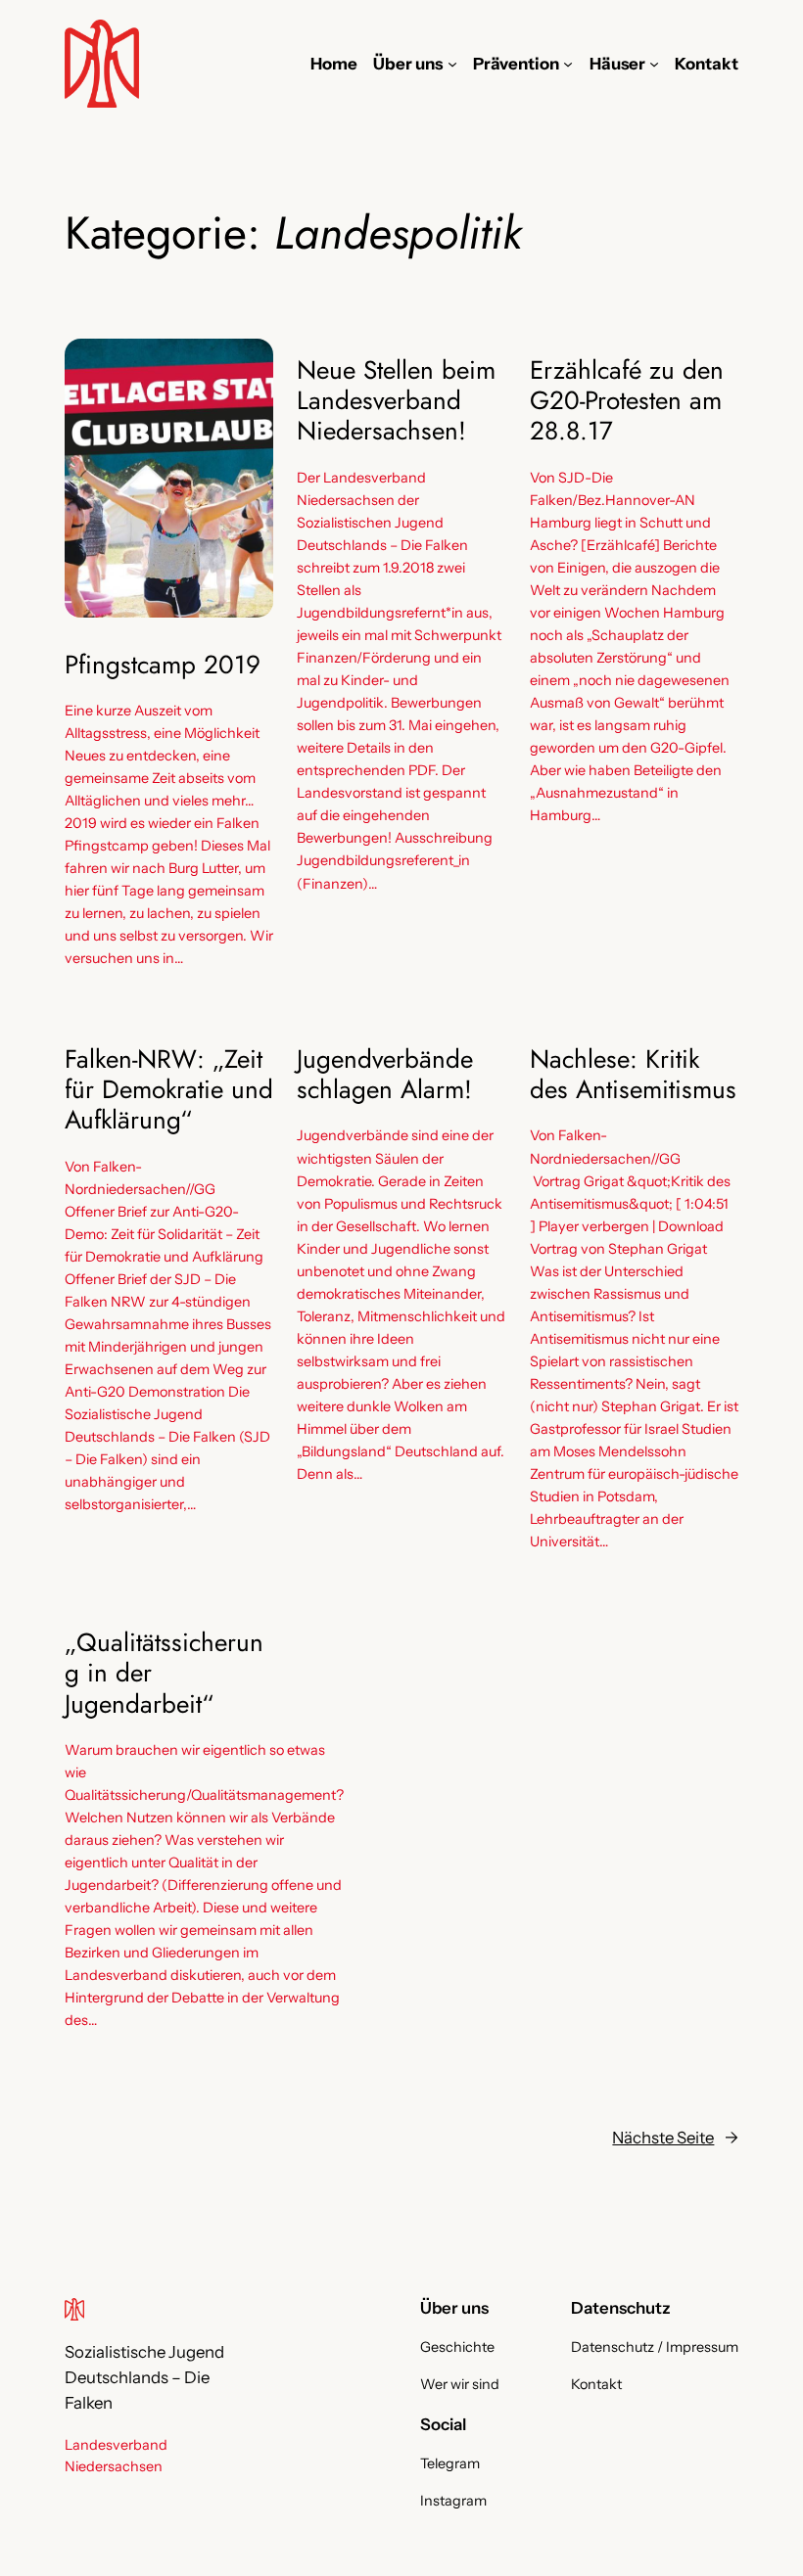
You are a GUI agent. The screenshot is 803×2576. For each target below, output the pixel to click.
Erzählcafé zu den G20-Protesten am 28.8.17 (627, 401)
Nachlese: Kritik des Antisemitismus (633, 1075)
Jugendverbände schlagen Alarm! (385, 1075)
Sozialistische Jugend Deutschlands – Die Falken (144, 2377)
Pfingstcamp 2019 (163, 665)
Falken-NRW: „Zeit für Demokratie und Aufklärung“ (169, 1090)
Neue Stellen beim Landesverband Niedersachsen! (396, 401)
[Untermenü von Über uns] (452, 64)
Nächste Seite (675, 2138)
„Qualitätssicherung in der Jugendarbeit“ (164, 1674)
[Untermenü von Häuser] (654, 64)
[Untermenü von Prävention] (568, 64)
